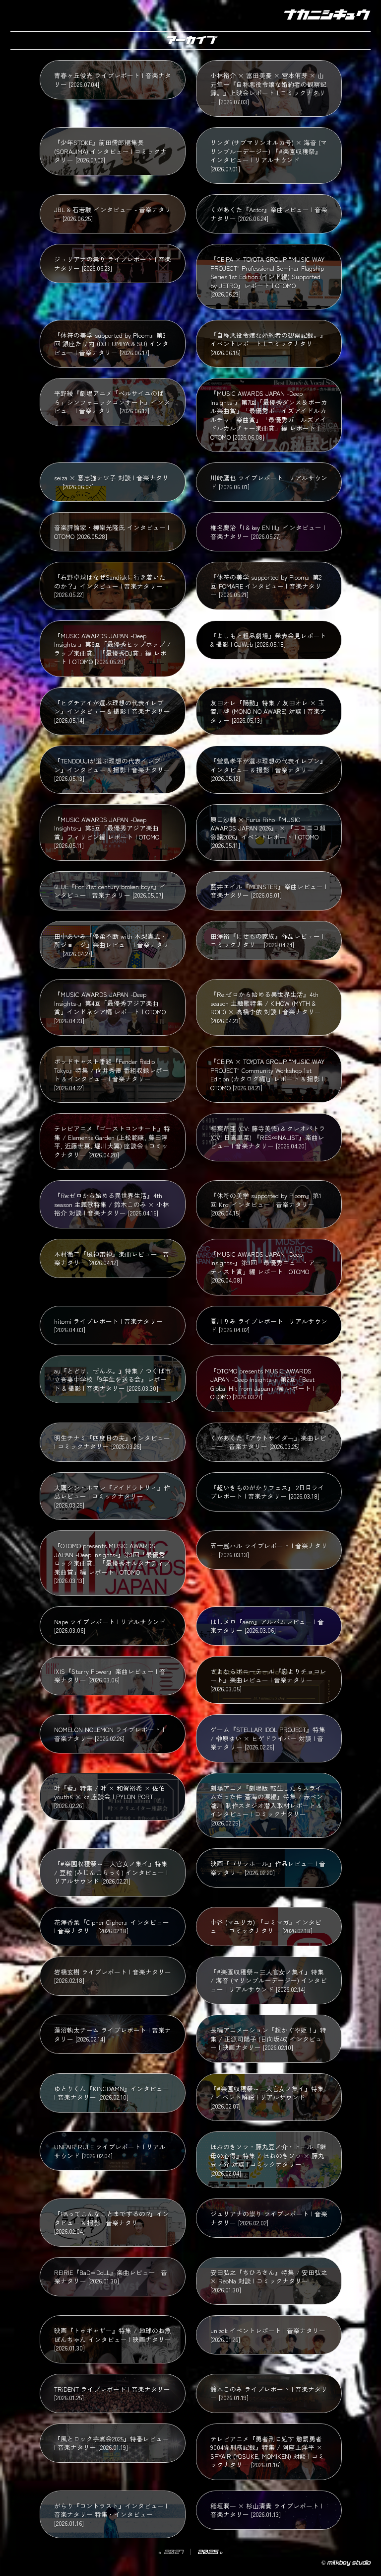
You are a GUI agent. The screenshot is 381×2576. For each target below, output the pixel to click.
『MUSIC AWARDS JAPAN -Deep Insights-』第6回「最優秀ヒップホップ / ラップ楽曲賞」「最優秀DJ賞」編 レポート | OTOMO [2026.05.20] (112, 649)
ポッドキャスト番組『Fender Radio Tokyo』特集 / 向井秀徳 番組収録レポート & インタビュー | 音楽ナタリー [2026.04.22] (111, 1074)
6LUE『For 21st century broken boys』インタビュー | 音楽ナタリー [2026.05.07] (110, 891)
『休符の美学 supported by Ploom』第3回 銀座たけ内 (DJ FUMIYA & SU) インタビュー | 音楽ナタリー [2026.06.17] (111, 344)
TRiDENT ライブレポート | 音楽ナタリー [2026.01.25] (112, 2393)
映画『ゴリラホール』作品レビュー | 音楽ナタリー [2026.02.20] (268, 1868)
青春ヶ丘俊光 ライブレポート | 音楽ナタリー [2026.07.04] (113, 80)
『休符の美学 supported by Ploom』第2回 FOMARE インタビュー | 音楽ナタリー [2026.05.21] (266, 586)
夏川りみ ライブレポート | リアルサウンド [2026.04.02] (269, 1326)
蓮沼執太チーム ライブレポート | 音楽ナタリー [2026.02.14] (113, 2034)
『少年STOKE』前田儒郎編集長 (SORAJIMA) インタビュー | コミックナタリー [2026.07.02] (110, 151)
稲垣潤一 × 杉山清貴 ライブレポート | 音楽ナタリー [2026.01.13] (266, 2510)
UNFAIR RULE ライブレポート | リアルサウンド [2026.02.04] (110, 2151)
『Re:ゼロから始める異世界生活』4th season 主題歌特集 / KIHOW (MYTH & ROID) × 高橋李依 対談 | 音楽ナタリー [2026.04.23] (266, 1007)
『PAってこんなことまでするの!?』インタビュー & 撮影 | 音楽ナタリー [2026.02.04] (112, 2222)
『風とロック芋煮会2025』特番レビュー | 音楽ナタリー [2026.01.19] (111, 2443)
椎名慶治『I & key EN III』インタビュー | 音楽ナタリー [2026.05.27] (268, 532)
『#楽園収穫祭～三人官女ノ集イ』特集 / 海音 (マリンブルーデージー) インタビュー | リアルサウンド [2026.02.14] (269, 1980)
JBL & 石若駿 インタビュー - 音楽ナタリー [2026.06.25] (113, 214)
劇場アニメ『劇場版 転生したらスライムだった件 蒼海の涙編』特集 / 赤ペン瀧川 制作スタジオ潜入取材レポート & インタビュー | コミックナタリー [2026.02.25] (267, 1805)
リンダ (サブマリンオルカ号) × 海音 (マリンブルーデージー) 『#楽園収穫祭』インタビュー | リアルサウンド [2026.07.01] (269, 155)
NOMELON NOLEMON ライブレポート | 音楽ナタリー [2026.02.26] (109, 1734)
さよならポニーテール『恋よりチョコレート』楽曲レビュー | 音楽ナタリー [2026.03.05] (268, 1680)
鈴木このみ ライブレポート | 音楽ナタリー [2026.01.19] (269, 2393)
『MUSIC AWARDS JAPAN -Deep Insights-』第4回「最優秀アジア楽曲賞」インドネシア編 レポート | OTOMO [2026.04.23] (110, 1007)
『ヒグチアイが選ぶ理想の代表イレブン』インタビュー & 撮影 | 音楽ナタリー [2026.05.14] (112, 711)
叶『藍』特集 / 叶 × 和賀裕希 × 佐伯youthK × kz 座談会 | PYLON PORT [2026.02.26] (110, 1797)
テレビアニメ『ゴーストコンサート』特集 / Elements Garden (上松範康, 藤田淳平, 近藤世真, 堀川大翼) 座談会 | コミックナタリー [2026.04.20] (112, 1141)
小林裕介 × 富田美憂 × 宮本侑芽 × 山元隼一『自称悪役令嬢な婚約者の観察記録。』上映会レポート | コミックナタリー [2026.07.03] (268, 88)
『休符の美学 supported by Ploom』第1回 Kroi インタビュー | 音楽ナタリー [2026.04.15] (266, 1204)
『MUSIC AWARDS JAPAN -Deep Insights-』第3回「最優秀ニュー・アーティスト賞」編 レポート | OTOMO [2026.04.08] (266, 1267)
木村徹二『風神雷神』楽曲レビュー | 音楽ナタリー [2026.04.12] (112, 1258)
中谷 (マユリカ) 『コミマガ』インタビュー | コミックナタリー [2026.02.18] (266, 1927)
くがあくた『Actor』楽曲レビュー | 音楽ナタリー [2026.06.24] (269, 214)
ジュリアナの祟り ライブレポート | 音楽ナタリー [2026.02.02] (269, 2218)
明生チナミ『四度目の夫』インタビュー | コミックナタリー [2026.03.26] (112, 1442)
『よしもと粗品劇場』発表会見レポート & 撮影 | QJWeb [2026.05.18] (268, 640)
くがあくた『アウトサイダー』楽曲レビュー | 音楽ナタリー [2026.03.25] (268, 1442)
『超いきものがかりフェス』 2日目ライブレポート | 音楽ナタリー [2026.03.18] (267, 1492)
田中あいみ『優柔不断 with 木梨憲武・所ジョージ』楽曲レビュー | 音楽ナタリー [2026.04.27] (112, 945)
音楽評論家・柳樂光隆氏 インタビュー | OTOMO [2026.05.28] (112, 532)
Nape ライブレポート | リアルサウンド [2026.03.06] (110, 1626)
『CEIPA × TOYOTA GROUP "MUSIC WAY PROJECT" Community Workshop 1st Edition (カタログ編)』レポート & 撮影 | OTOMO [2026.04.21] (267, 1074)
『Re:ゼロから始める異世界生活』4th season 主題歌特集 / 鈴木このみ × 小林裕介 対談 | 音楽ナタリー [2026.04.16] (112, 1204)
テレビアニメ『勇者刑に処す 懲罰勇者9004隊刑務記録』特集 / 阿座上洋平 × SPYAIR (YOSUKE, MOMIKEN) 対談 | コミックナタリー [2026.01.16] (267, 2452)
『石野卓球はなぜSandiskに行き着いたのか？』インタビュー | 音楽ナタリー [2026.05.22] (110, 586)
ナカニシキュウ (325, 15)
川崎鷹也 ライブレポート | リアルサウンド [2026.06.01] (269, 482)
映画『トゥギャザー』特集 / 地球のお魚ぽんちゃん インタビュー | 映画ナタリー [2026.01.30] (113, 2339)
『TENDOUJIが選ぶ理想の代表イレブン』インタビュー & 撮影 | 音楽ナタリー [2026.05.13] (112, 769)
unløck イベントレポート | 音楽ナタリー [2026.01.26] (268, 2335)
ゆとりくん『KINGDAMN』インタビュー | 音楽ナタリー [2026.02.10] (112, 2093)
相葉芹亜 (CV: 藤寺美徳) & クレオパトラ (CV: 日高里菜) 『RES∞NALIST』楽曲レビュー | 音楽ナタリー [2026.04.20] (268, 1137)
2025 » (210, 2552)
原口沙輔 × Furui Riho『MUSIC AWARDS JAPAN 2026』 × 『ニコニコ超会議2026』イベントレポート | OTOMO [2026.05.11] (268, 833)
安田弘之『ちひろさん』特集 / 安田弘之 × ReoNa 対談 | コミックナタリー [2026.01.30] (269, 2281)
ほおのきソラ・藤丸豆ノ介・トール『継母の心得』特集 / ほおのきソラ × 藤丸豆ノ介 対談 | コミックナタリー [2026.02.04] (268, 2160)
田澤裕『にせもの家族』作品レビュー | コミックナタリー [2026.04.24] (267, 941)
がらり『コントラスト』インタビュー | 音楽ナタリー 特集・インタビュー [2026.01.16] (111, 2514)
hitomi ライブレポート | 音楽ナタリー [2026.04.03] (108, 1326)
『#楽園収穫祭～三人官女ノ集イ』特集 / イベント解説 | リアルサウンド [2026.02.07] (267, 2097)
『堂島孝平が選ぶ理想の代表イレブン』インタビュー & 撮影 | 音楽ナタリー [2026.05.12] (268, 769)
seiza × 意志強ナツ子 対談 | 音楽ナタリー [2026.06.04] (111, 482)
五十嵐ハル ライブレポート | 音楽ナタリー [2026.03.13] (269, 1550)
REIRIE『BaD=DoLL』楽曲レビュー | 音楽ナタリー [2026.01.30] (111, 2277)
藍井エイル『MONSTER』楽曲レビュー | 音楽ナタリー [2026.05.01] (268, 891)
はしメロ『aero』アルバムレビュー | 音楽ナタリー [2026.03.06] (267, 1626)
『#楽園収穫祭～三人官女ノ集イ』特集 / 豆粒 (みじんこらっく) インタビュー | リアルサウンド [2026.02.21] (111, 1872)
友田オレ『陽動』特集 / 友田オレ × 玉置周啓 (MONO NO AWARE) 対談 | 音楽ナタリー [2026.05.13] (268, 711)
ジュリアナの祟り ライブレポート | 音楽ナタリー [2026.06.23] (113, 264)
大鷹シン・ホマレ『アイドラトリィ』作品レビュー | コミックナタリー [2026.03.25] (112, 1496)
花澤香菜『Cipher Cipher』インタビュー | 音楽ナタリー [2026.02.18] (112, 1927)
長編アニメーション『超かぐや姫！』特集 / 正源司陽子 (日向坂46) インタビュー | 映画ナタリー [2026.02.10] (268, 2039)
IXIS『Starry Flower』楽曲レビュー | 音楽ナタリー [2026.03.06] (110, 1676)
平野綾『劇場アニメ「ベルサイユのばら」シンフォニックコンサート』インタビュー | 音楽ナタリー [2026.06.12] (112, 402)
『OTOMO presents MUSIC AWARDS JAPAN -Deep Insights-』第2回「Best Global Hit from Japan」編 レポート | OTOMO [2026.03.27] (262, 1384)
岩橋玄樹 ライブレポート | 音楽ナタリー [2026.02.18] (113, 1976)
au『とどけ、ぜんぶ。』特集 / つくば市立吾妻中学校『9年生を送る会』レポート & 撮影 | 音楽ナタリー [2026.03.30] (113, 1379)
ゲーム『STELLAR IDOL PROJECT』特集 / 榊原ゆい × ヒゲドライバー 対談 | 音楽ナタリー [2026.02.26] (268, 1738)
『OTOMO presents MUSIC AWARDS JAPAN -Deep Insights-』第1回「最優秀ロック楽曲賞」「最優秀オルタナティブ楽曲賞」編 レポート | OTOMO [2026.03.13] (112, 1563)
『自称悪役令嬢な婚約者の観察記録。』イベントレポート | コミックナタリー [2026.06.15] (268, 344)
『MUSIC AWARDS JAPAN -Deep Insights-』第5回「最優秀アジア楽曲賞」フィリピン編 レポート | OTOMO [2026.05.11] (107, 833)
